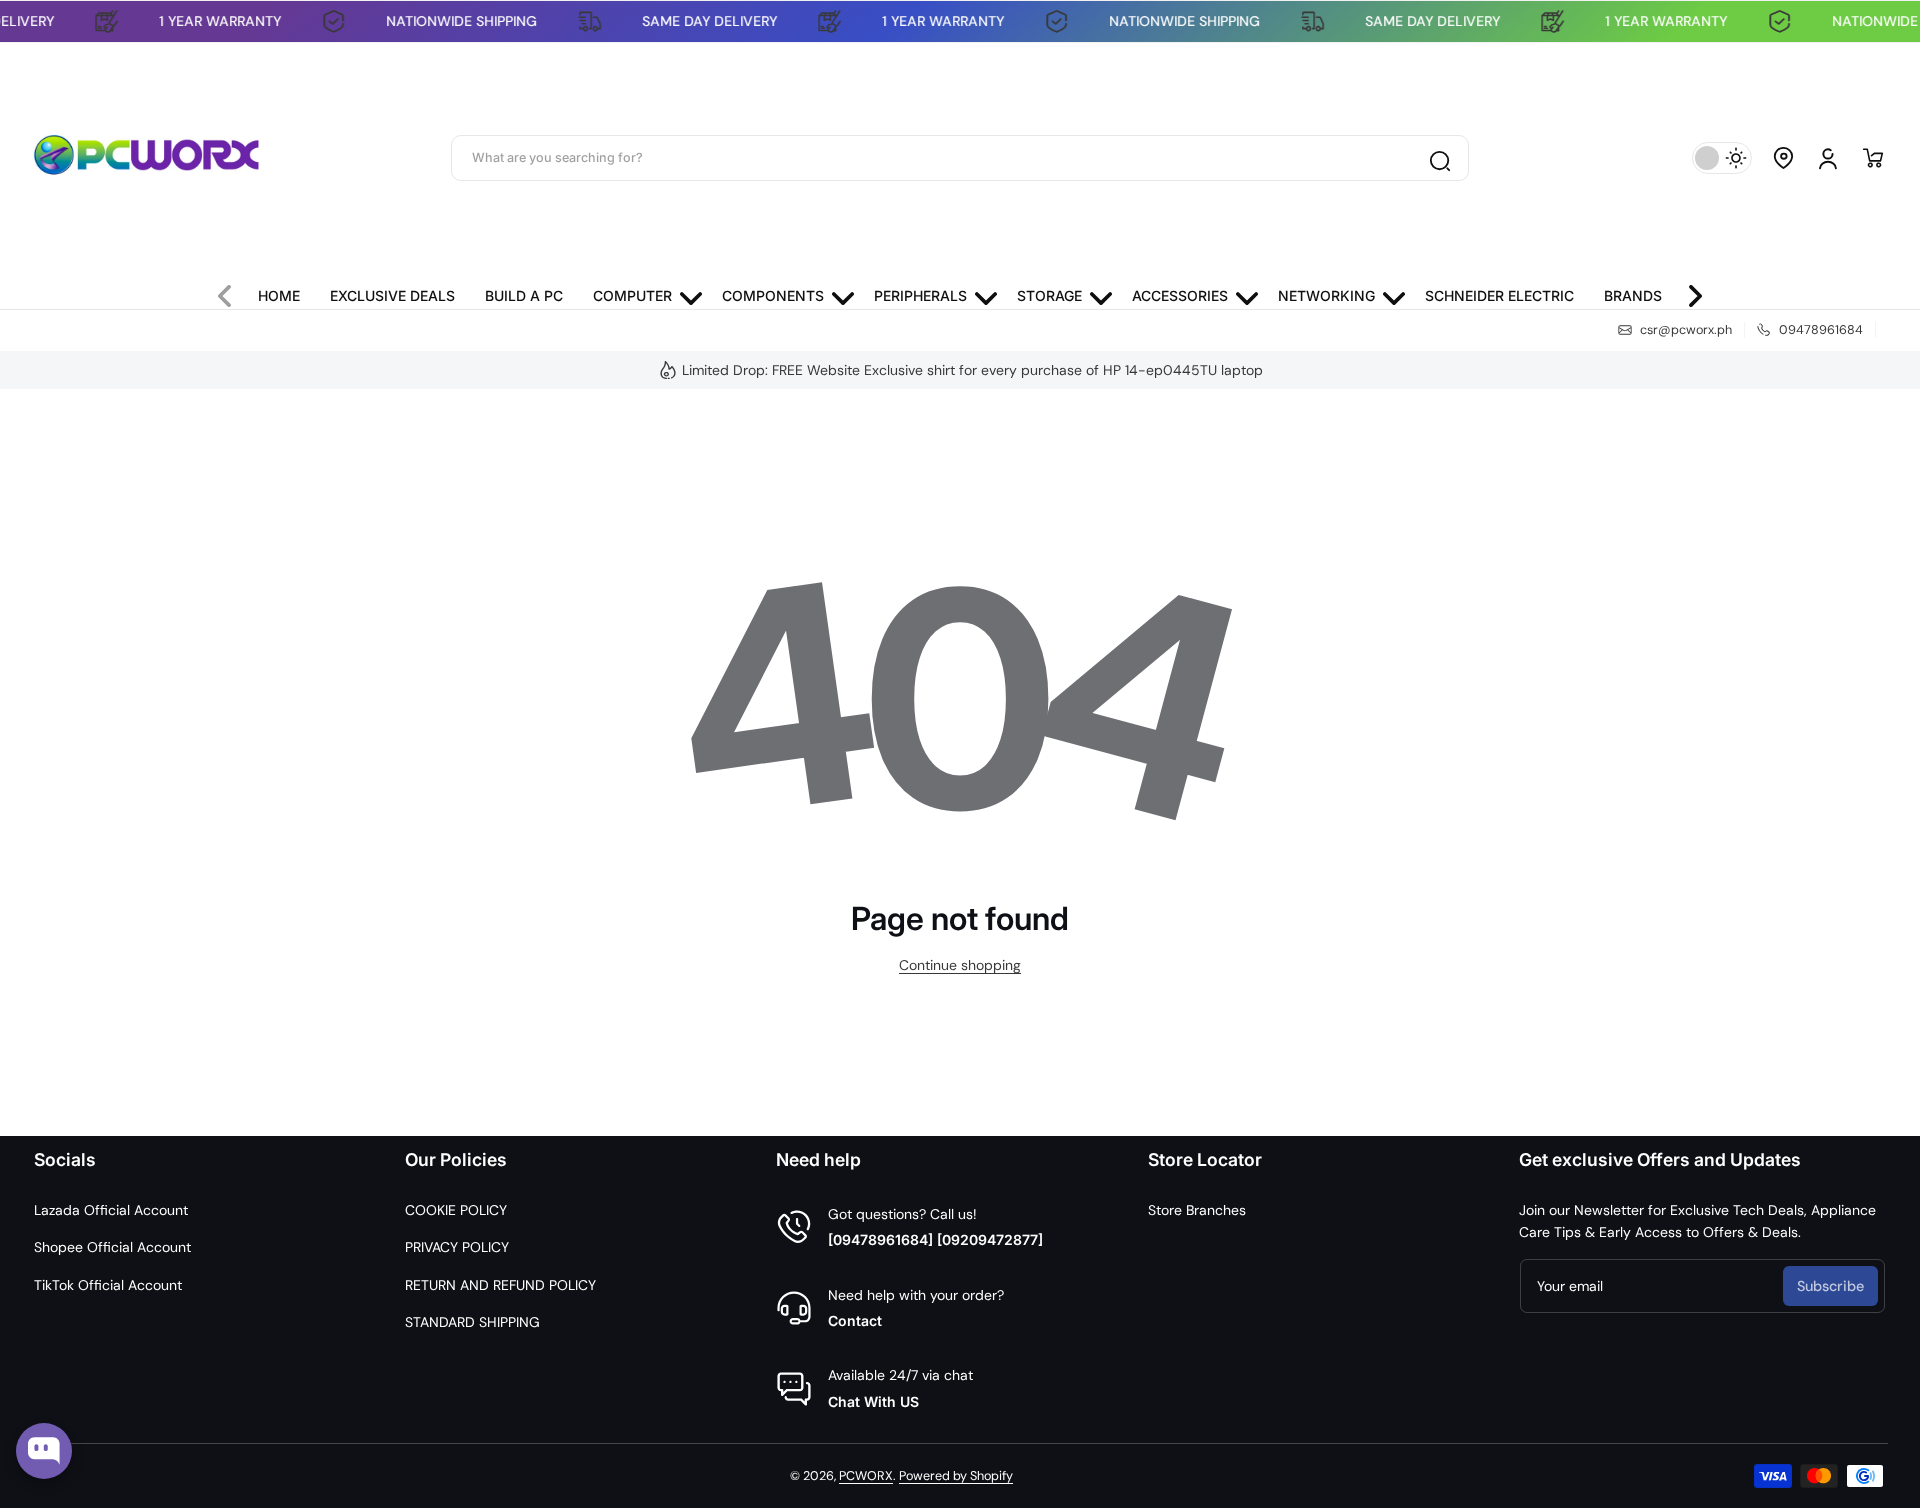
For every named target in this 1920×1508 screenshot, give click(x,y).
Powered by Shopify (956, 1476)
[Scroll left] (233, 291)
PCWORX (866, 1476)
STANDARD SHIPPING (472, 1322)
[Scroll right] (1687, 291)
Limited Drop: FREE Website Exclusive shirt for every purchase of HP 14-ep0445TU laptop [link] (972, 370)
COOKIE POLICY (456, 1210)
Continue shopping (960, 965)
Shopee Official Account (112, 1247)
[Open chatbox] (44, 1451)
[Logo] (147, 158)
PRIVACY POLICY (457, 1247)
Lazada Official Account (111, 1210)
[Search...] (1439, 158)
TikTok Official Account (108, 1285)
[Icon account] (1828, 158)
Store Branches (1197, 1210)
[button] (1784, 158)
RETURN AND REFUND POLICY (500, 1285)
